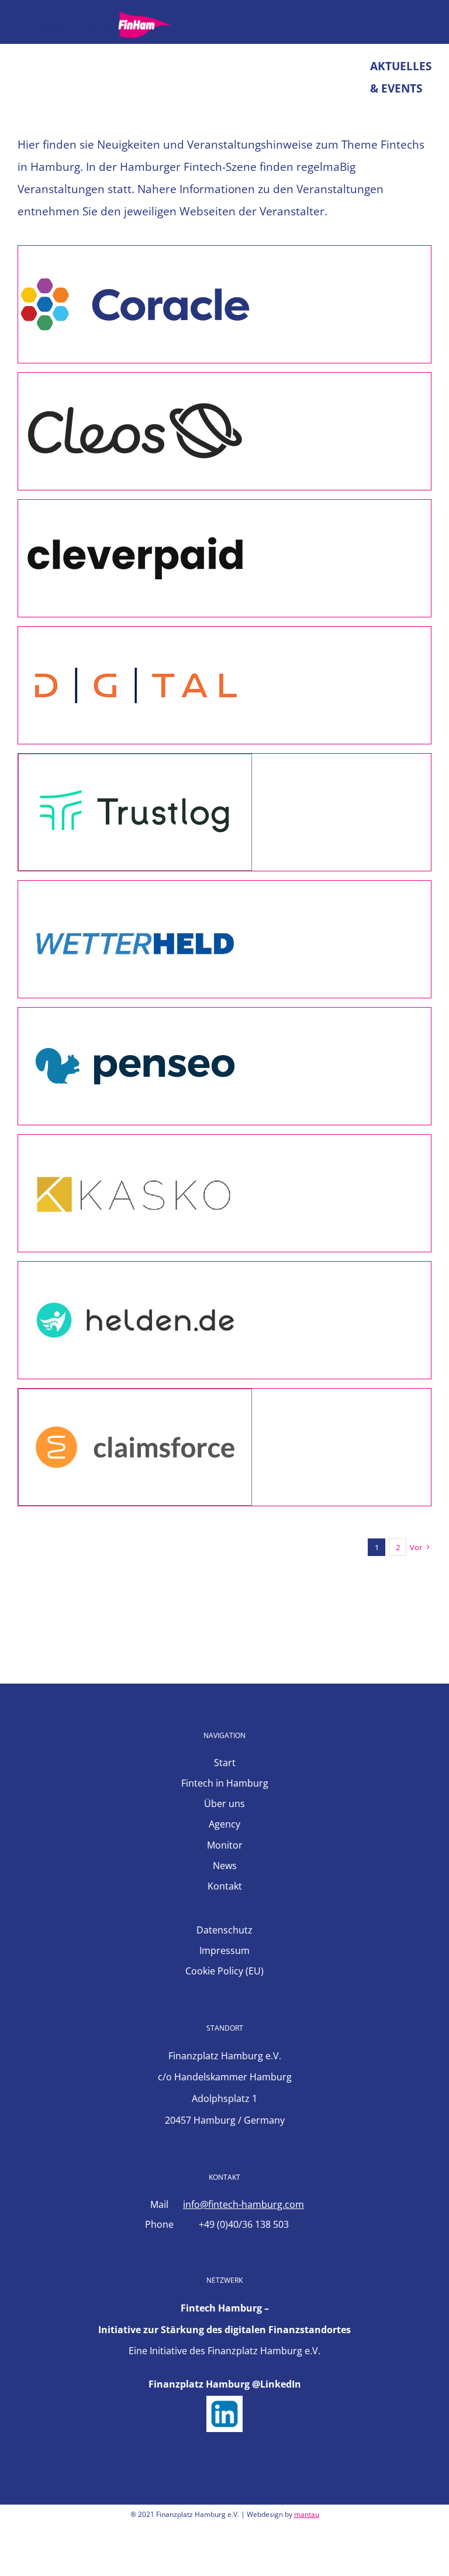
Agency (224, 1824)
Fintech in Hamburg (225, 1783)
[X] (214, 2554)
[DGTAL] (135, 638)
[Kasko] (135, 1146)
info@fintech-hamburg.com (244, 2204)
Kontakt (225, 1886)
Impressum (224, 1950)
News (225, 1866)
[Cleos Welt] (135, 384)
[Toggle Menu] (423, 25)
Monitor (225, 1845)
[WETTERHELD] (135, 892)
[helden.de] (135, 1273)
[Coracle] (135, 257)
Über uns (224, 1804)
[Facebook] (193, 2554)
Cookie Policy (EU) (224, 1971)
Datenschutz (224, 1930)
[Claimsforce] (135, 1400)
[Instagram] (235, 2554)
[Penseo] (135, 1019)
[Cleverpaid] (135, 511)
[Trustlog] (135, 765)
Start (225, 1763)
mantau (307, 2514)
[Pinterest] (256, 2554)
